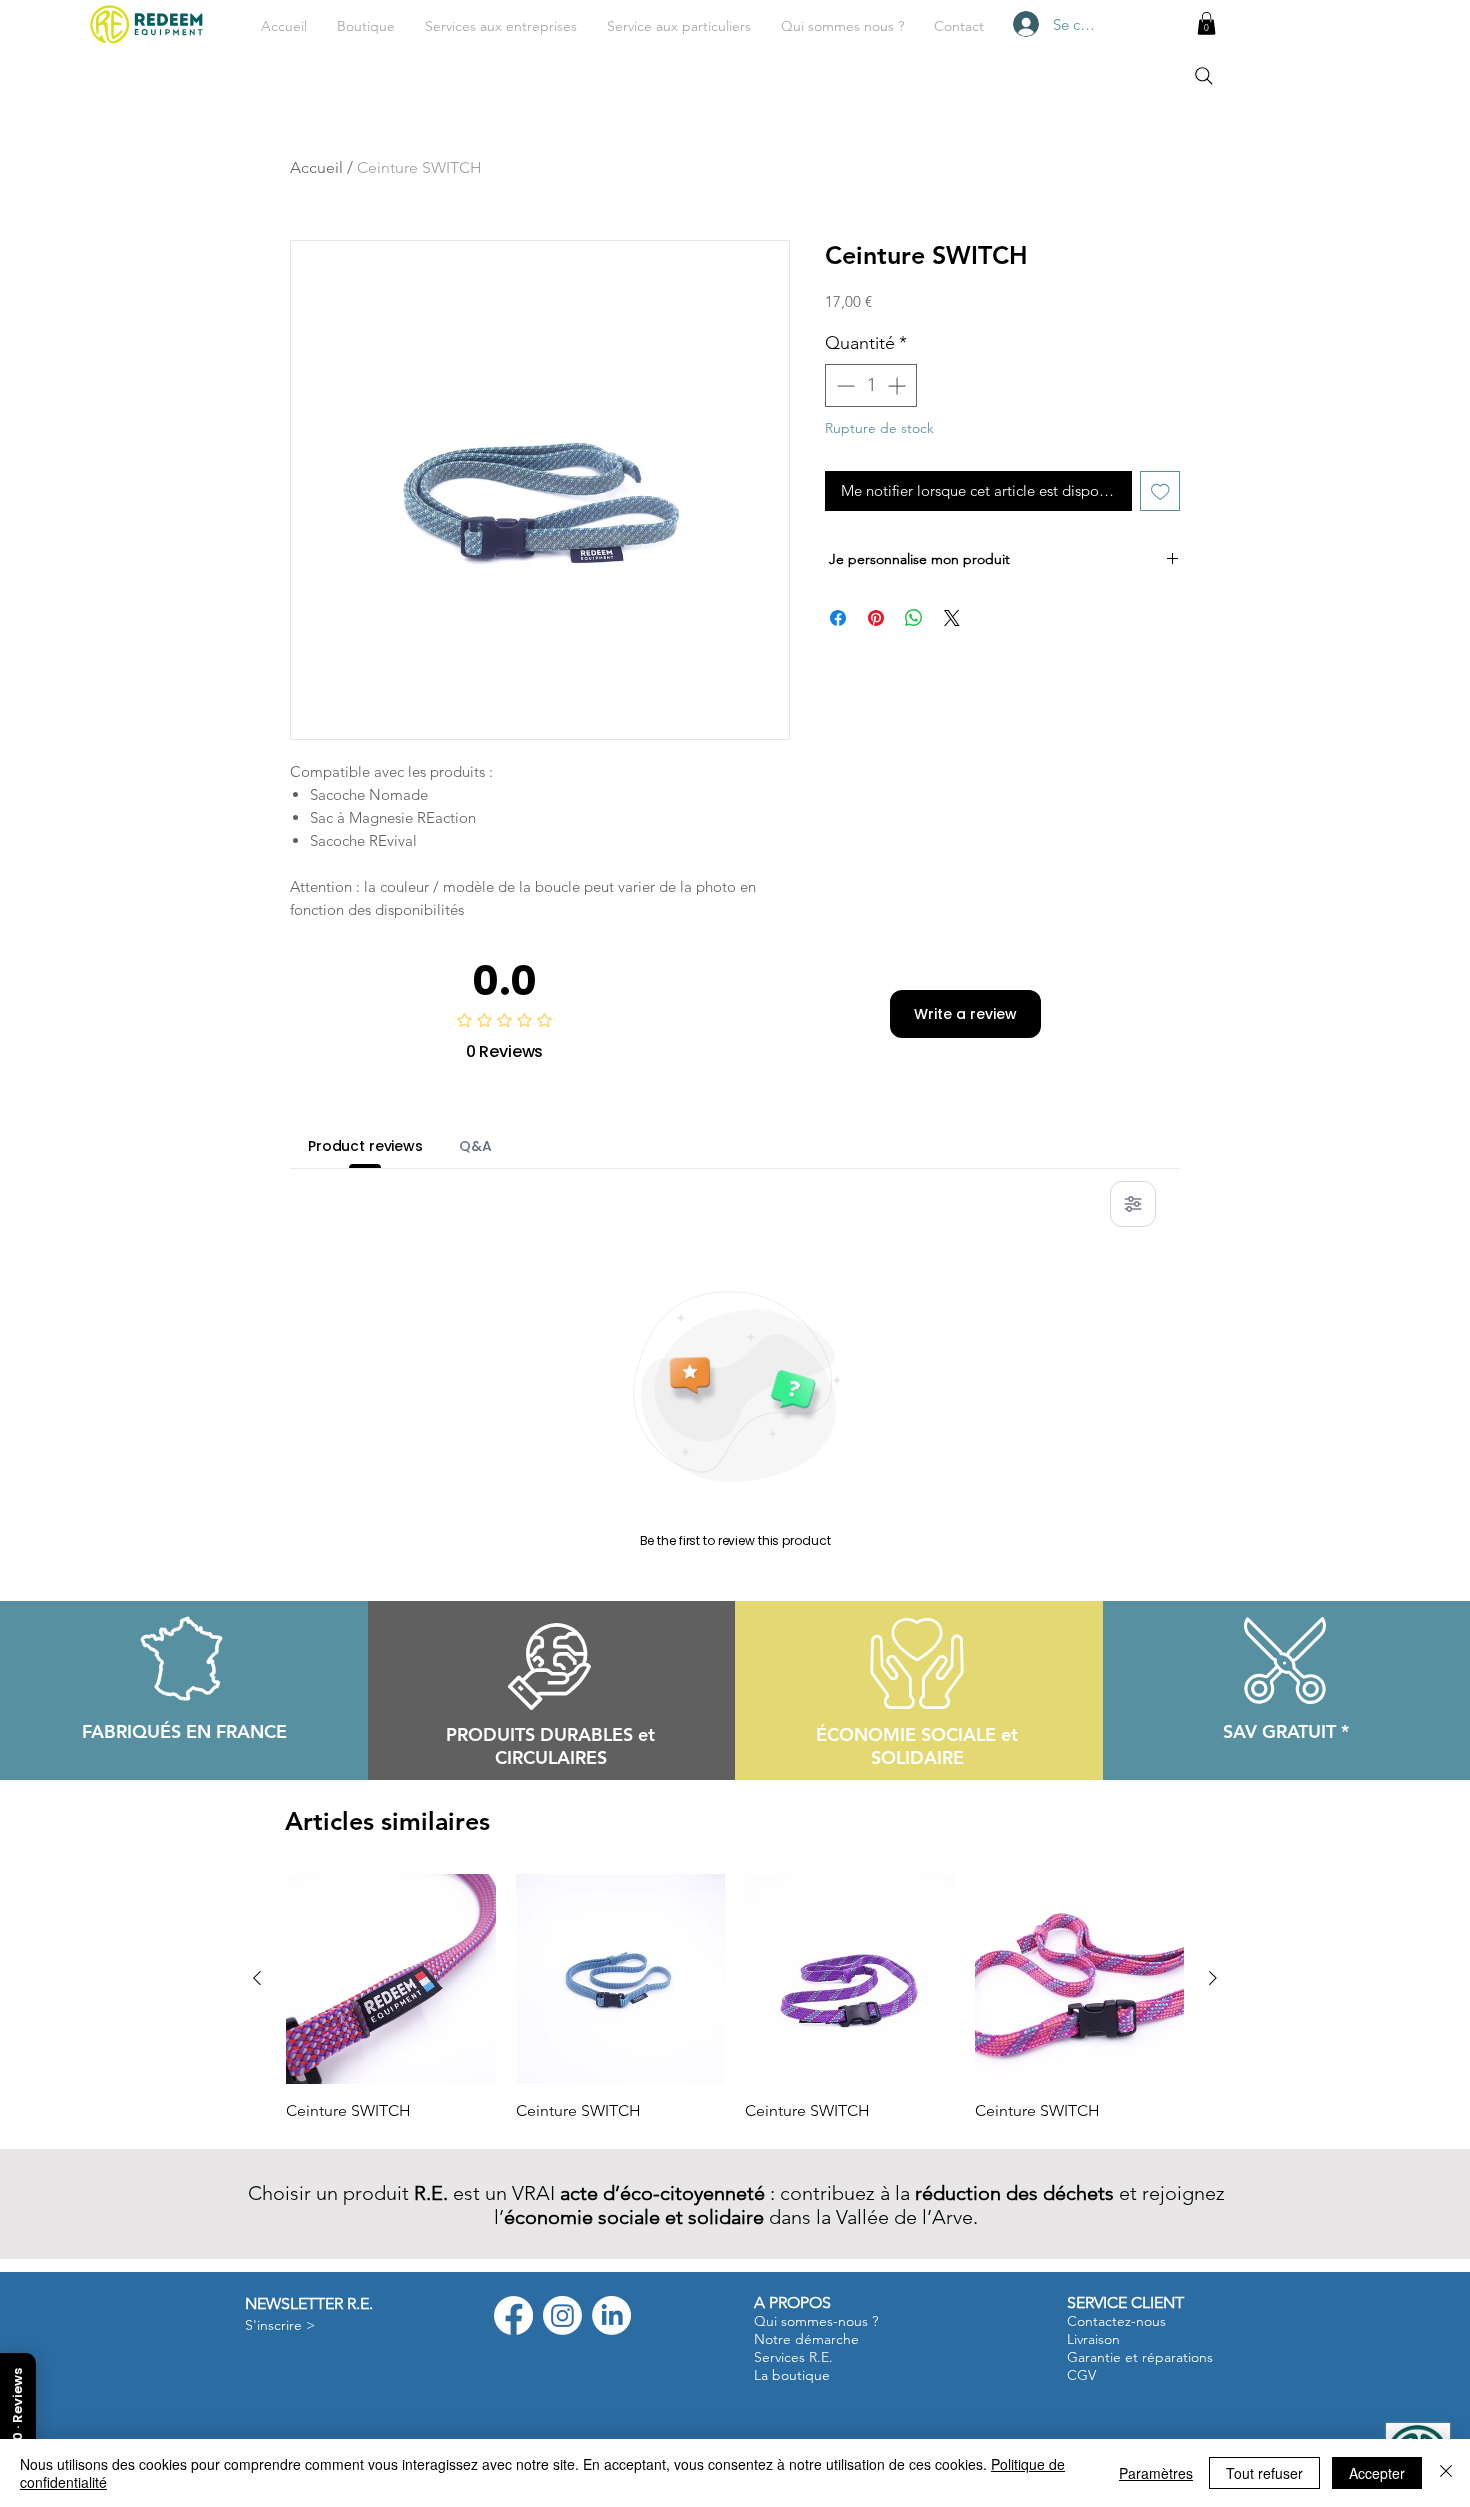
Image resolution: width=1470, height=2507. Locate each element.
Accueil (316, 167)
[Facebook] (513, 2315)
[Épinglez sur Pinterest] (876, 618)
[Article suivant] (1213, 1978)
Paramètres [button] (1156, 2473)
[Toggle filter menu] (1133, 1204)
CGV (1081, 2375)
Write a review (965, 1014)
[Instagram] (562, 2315)
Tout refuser (1264, 2473)
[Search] (1204, 76)
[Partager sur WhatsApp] (914, 618)
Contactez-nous (1116, 2321)
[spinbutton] (871, 385)
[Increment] (898, 385)
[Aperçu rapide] (391, 1979)
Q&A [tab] (475, 1146)
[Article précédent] (257, 1978)
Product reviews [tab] (365, 1146)
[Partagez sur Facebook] (838, 618)
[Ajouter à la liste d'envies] (1160, 491)
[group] (735, 1998)
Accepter (1377, 2473)
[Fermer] (1446, 2473)
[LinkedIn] (611, 2315)
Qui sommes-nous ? (816, 2321)
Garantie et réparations (1140, 2357)
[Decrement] (843, 385)
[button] (501, 26)
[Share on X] (952, 618)
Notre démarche (806, 2339)
